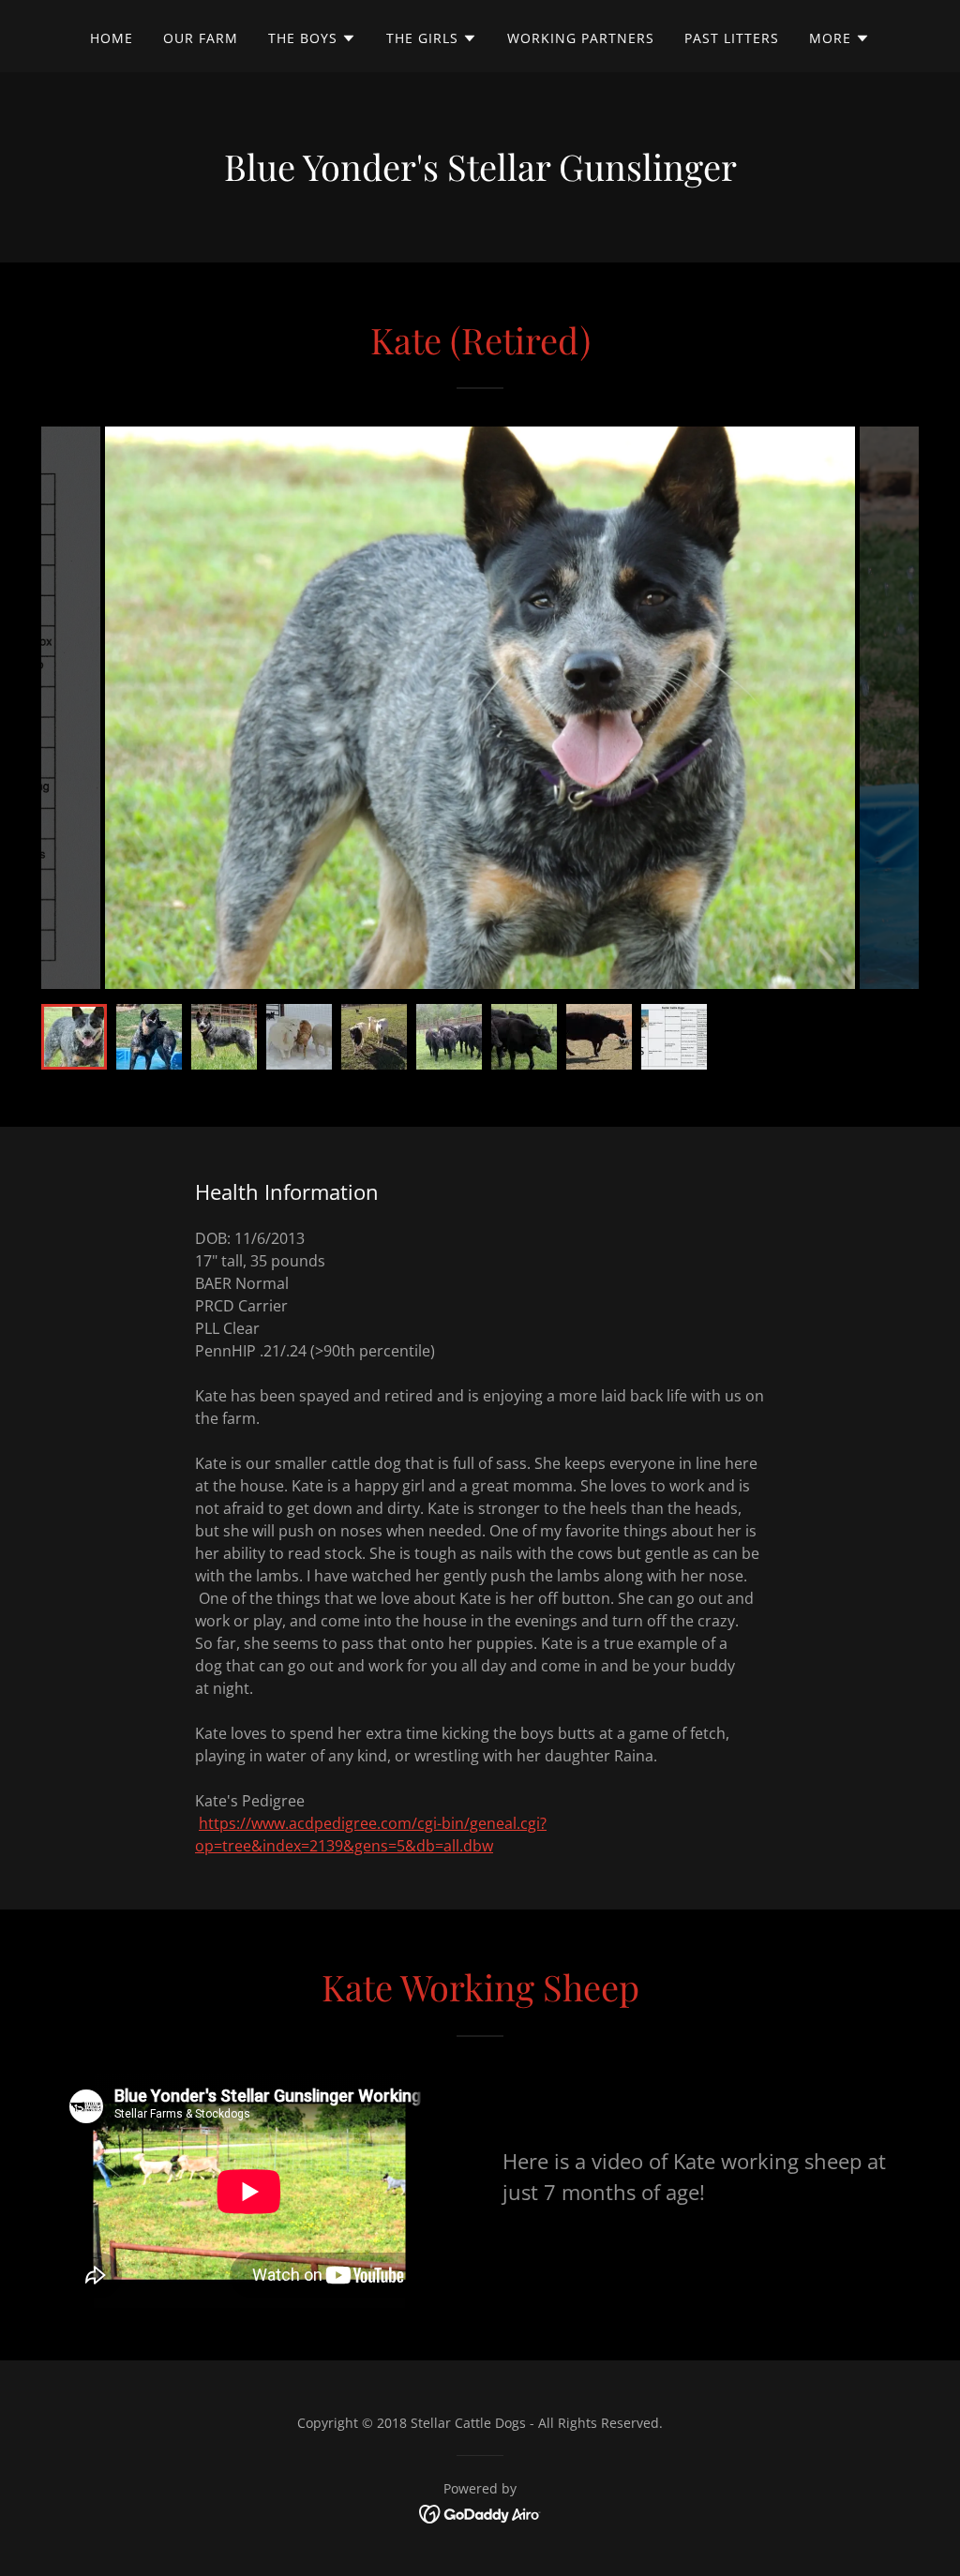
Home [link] (112, 38)
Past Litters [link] (732, 38)
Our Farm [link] (201, 38)
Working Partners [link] (581, 38)
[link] (480, 2512)
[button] (312, 38)
